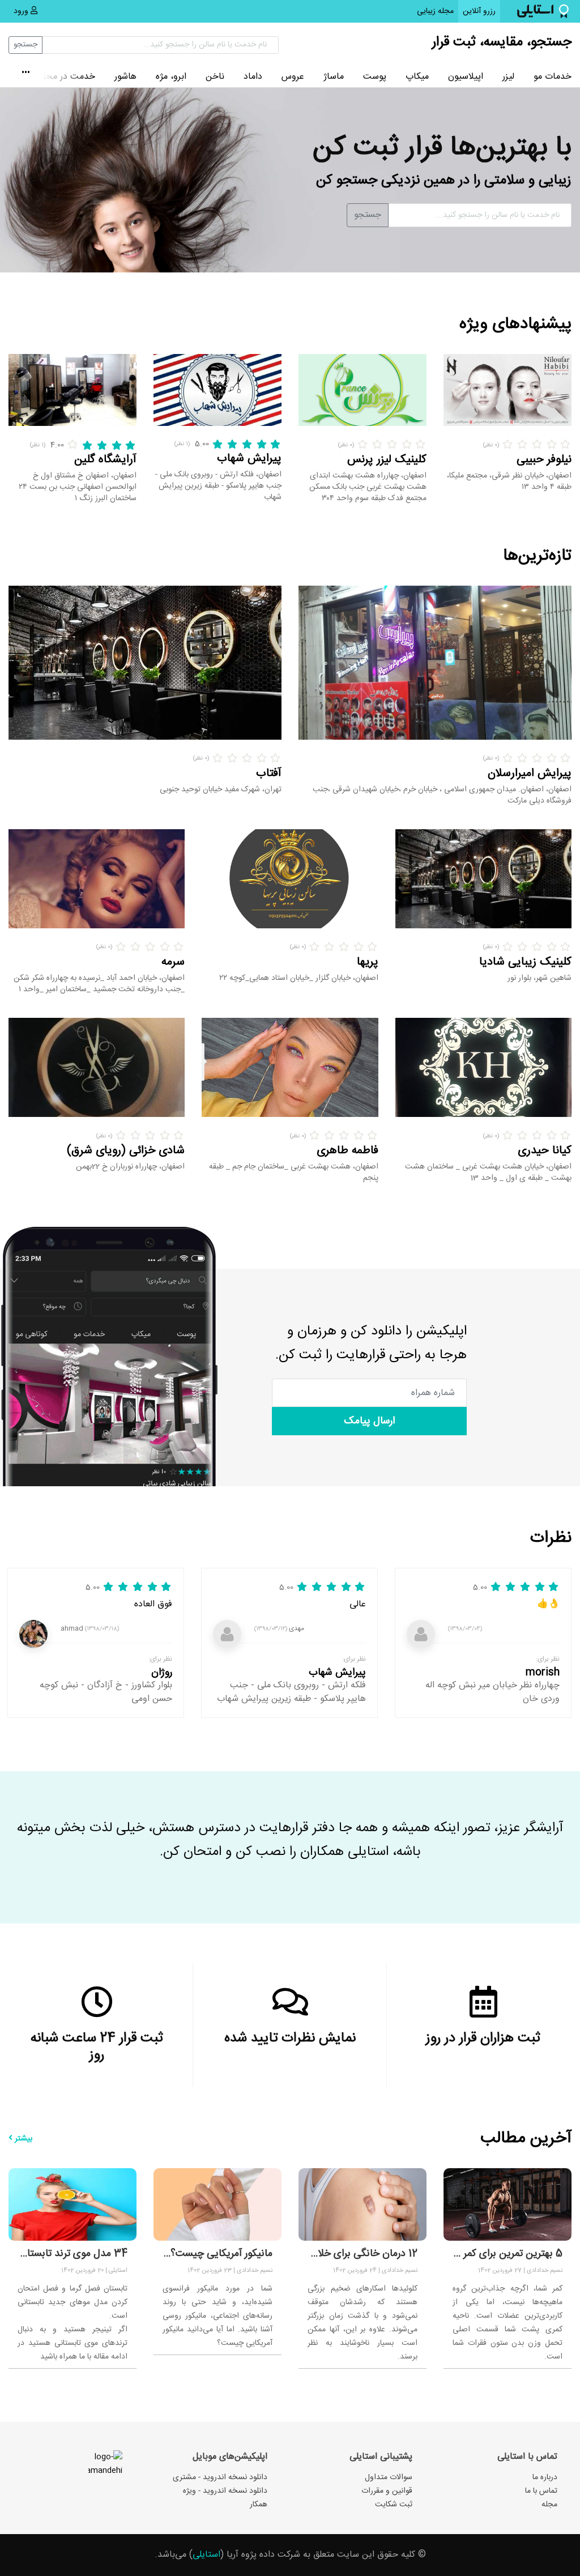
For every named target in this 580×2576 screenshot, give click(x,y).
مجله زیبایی (435, 11)
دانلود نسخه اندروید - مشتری (220, 2477)
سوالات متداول (389, 2477)
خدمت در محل (67, 77)
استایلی (206, 2555)
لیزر (508, 77)
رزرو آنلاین (477, 11)
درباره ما (545, 2477)
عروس (293, 77)
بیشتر (22, 2139)
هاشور (125, 77)
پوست (375, 77)
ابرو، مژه (171, 77)
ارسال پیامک (369, 1421)
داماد (253, 77)
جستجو (25, 45)
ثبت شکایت (394, 2505)
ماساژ (334, 77)
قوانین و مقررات (387, 2491)
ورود (22, 11)
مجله (549, 2505)
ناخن (215, 77)
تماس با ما (541, 2491)
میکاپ (417, 77)
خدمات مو (553, 77)
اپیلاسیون (466, 77)
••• (26, 74)
